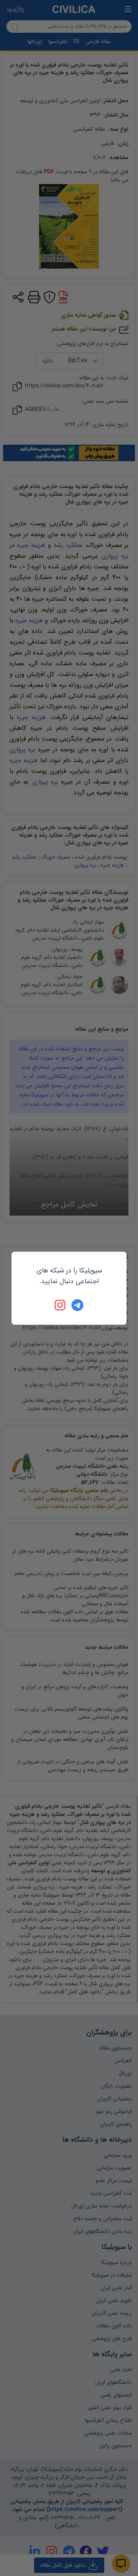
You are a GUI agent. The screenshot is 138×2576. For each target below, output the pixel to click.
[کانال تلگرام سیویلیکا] (77, 1305)
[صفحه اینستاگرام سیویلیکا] (61, 1305)
